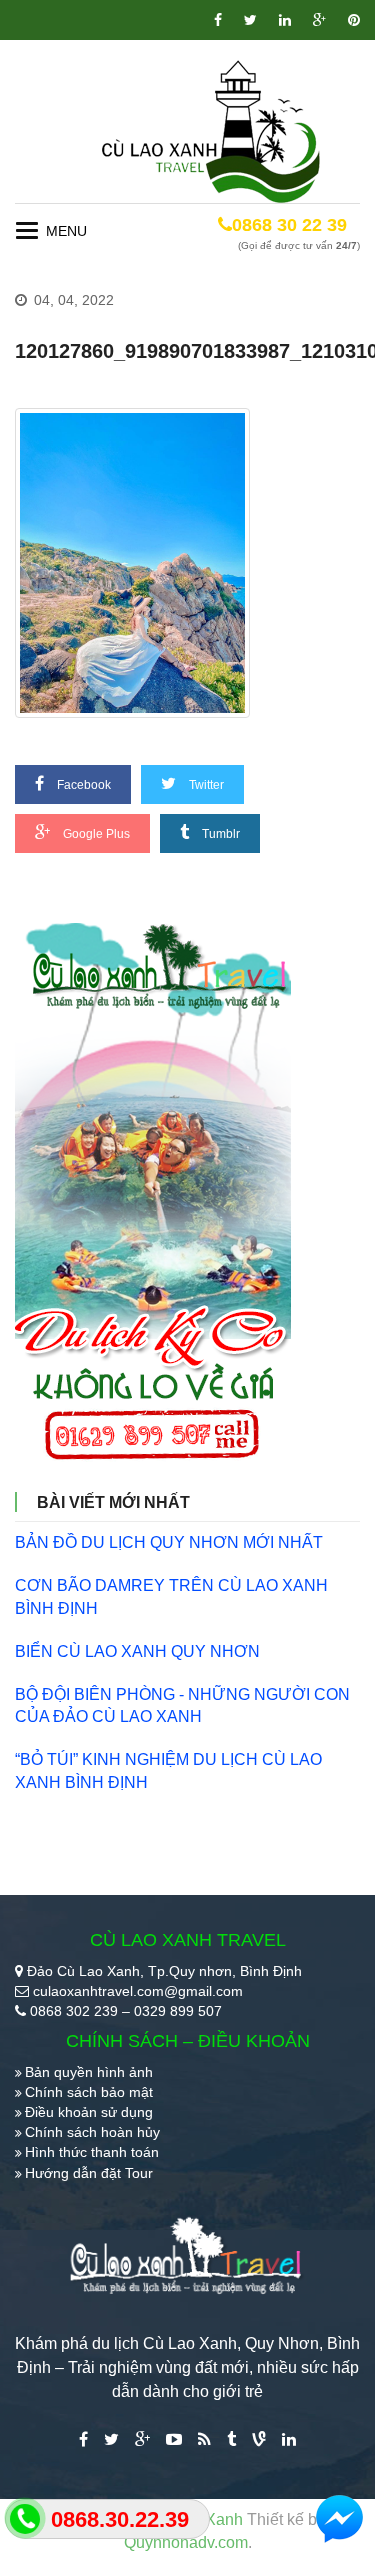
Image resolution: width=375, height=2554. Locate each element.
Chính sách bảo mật (89, 2092)
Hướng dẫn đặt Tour (89, 2173)
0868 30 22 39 (289, 225)
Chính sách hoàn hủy (92, 2132)
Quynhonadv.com (186, 2542)
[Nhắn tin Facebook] (340, 2519)
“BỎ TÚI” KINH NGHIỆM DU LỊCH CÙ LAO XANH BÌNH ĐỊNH (168, 1771)
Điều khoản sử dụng (89, 2112)
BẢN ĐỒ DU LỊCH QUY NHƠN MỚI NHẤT (169, 1542)
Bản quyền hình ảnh (89, 2072)
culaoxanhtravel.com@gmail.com (138, 1991)
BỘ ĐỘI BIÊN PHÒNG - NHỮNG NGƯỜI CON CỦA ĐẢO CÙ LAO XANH (182, 1706)
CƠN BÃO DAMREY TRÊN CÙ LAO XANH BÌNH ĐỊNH (171, 1597)
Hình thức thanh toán (92, 2152)
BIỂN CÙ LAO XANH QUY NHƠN (137, 1651)
